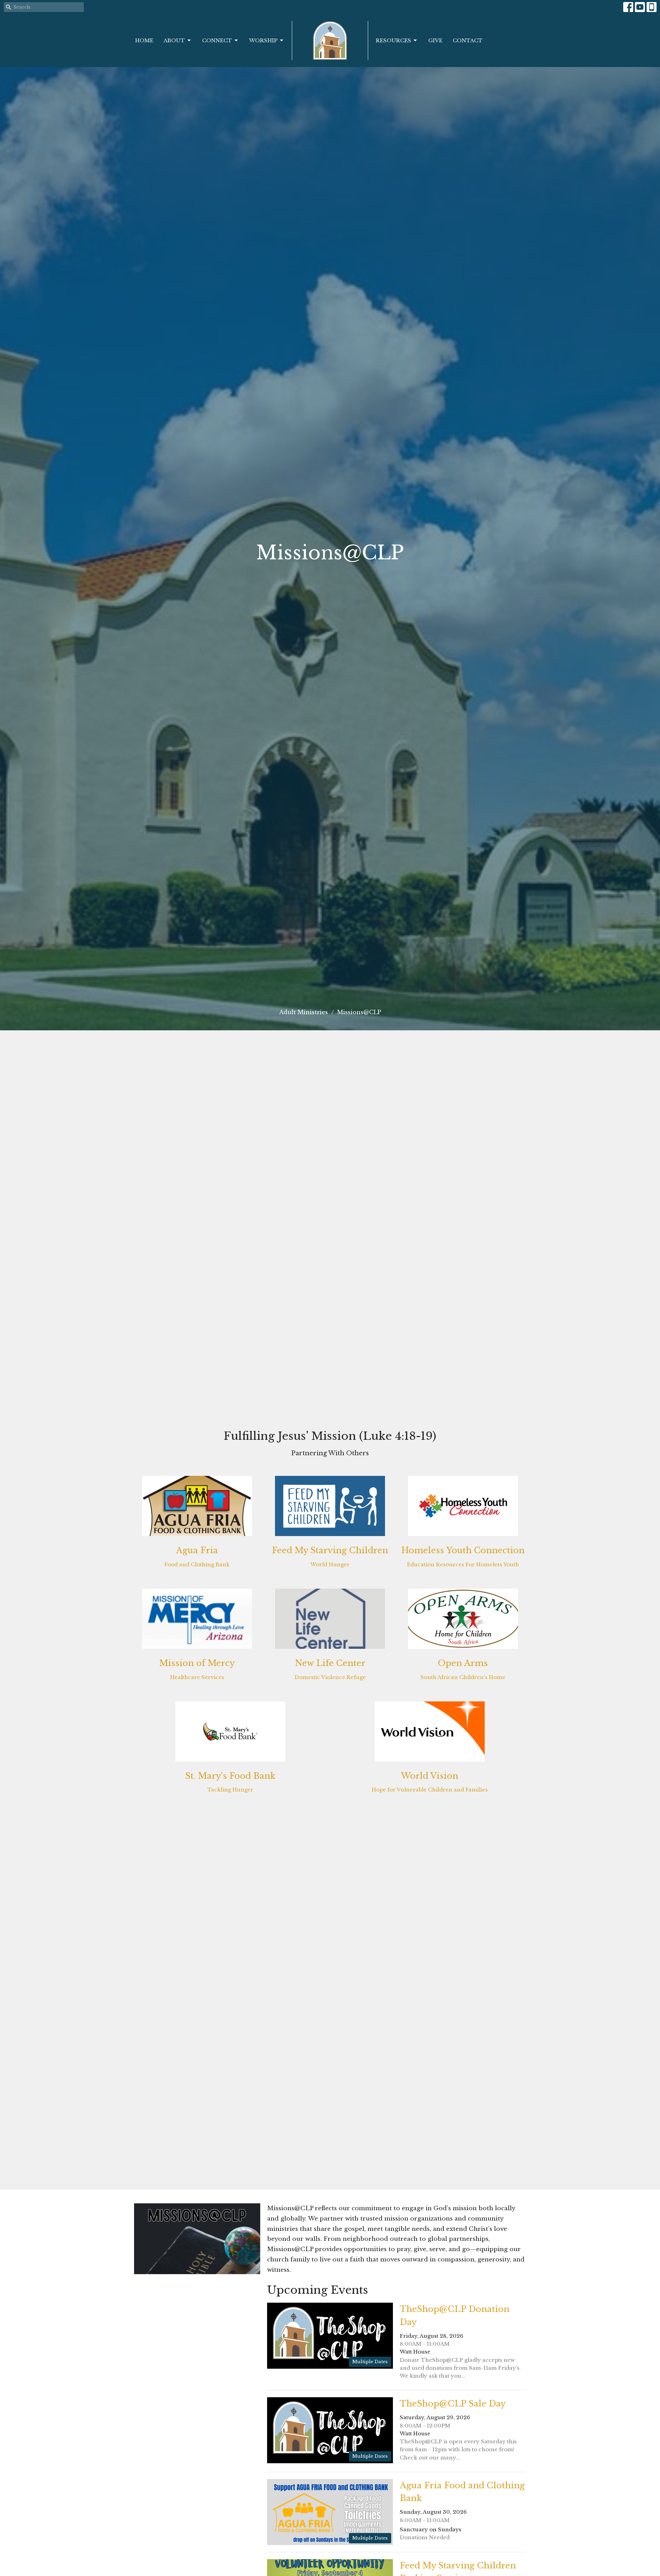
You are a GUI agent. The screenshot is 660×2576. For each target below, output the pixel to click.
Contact (468, 40)
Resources (393, 40)
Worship (263, 40)
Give (435, 40)
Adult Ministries (304, 1012)
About (174, 40)
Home (144, 40)
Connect (217, 40)
